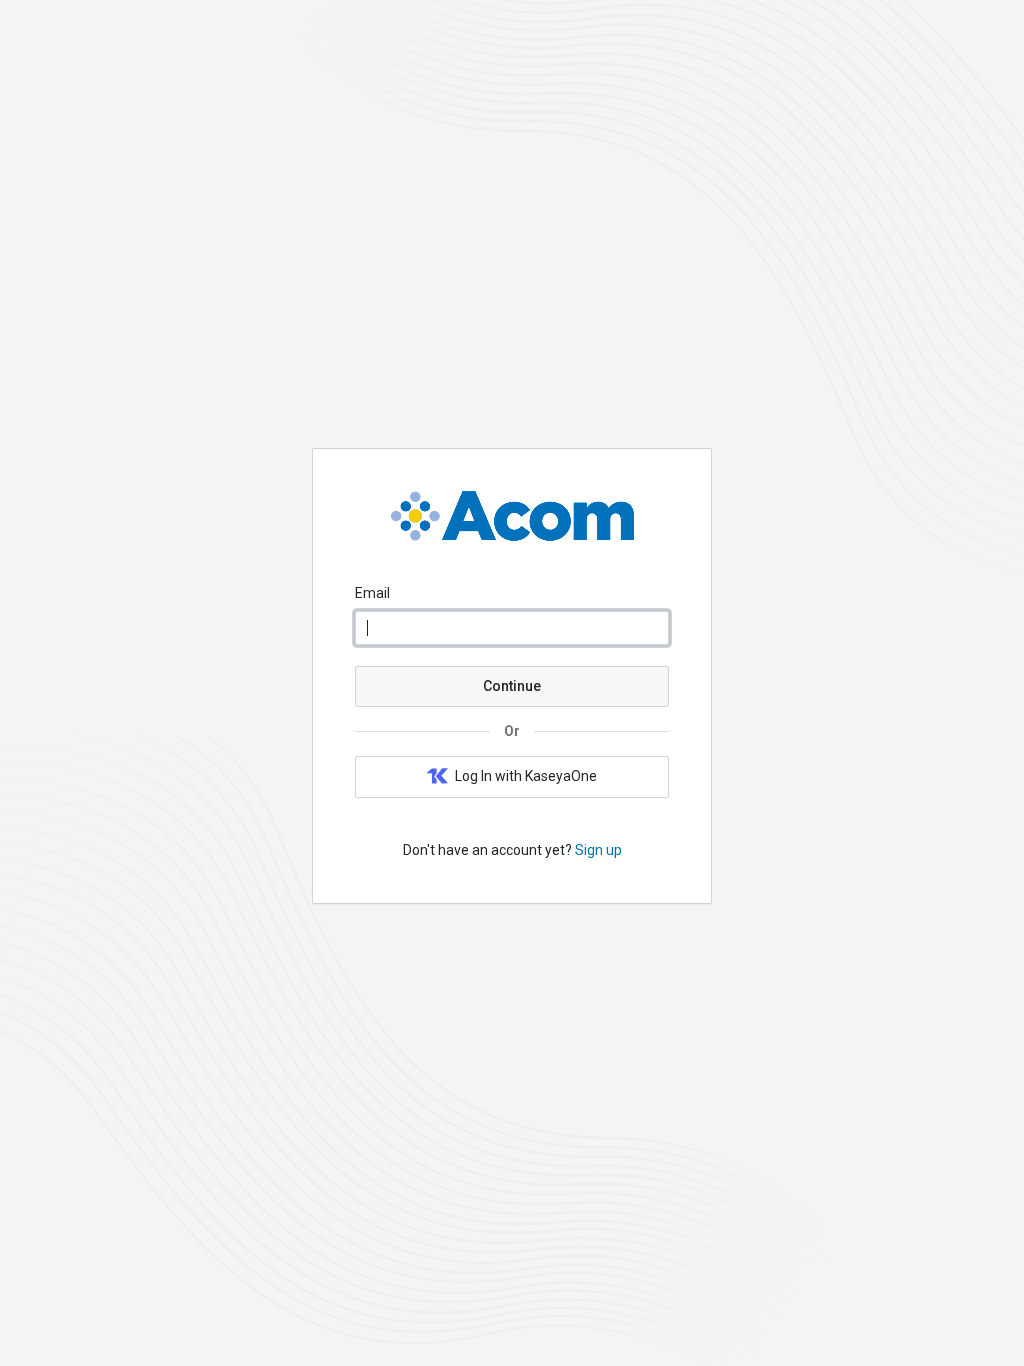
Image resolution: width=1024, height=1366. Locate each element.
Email (372, 593)
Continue (512, 686)
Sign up (598, 850)
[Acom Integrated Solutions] (512, 536)
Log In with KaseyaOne (526, 776)
